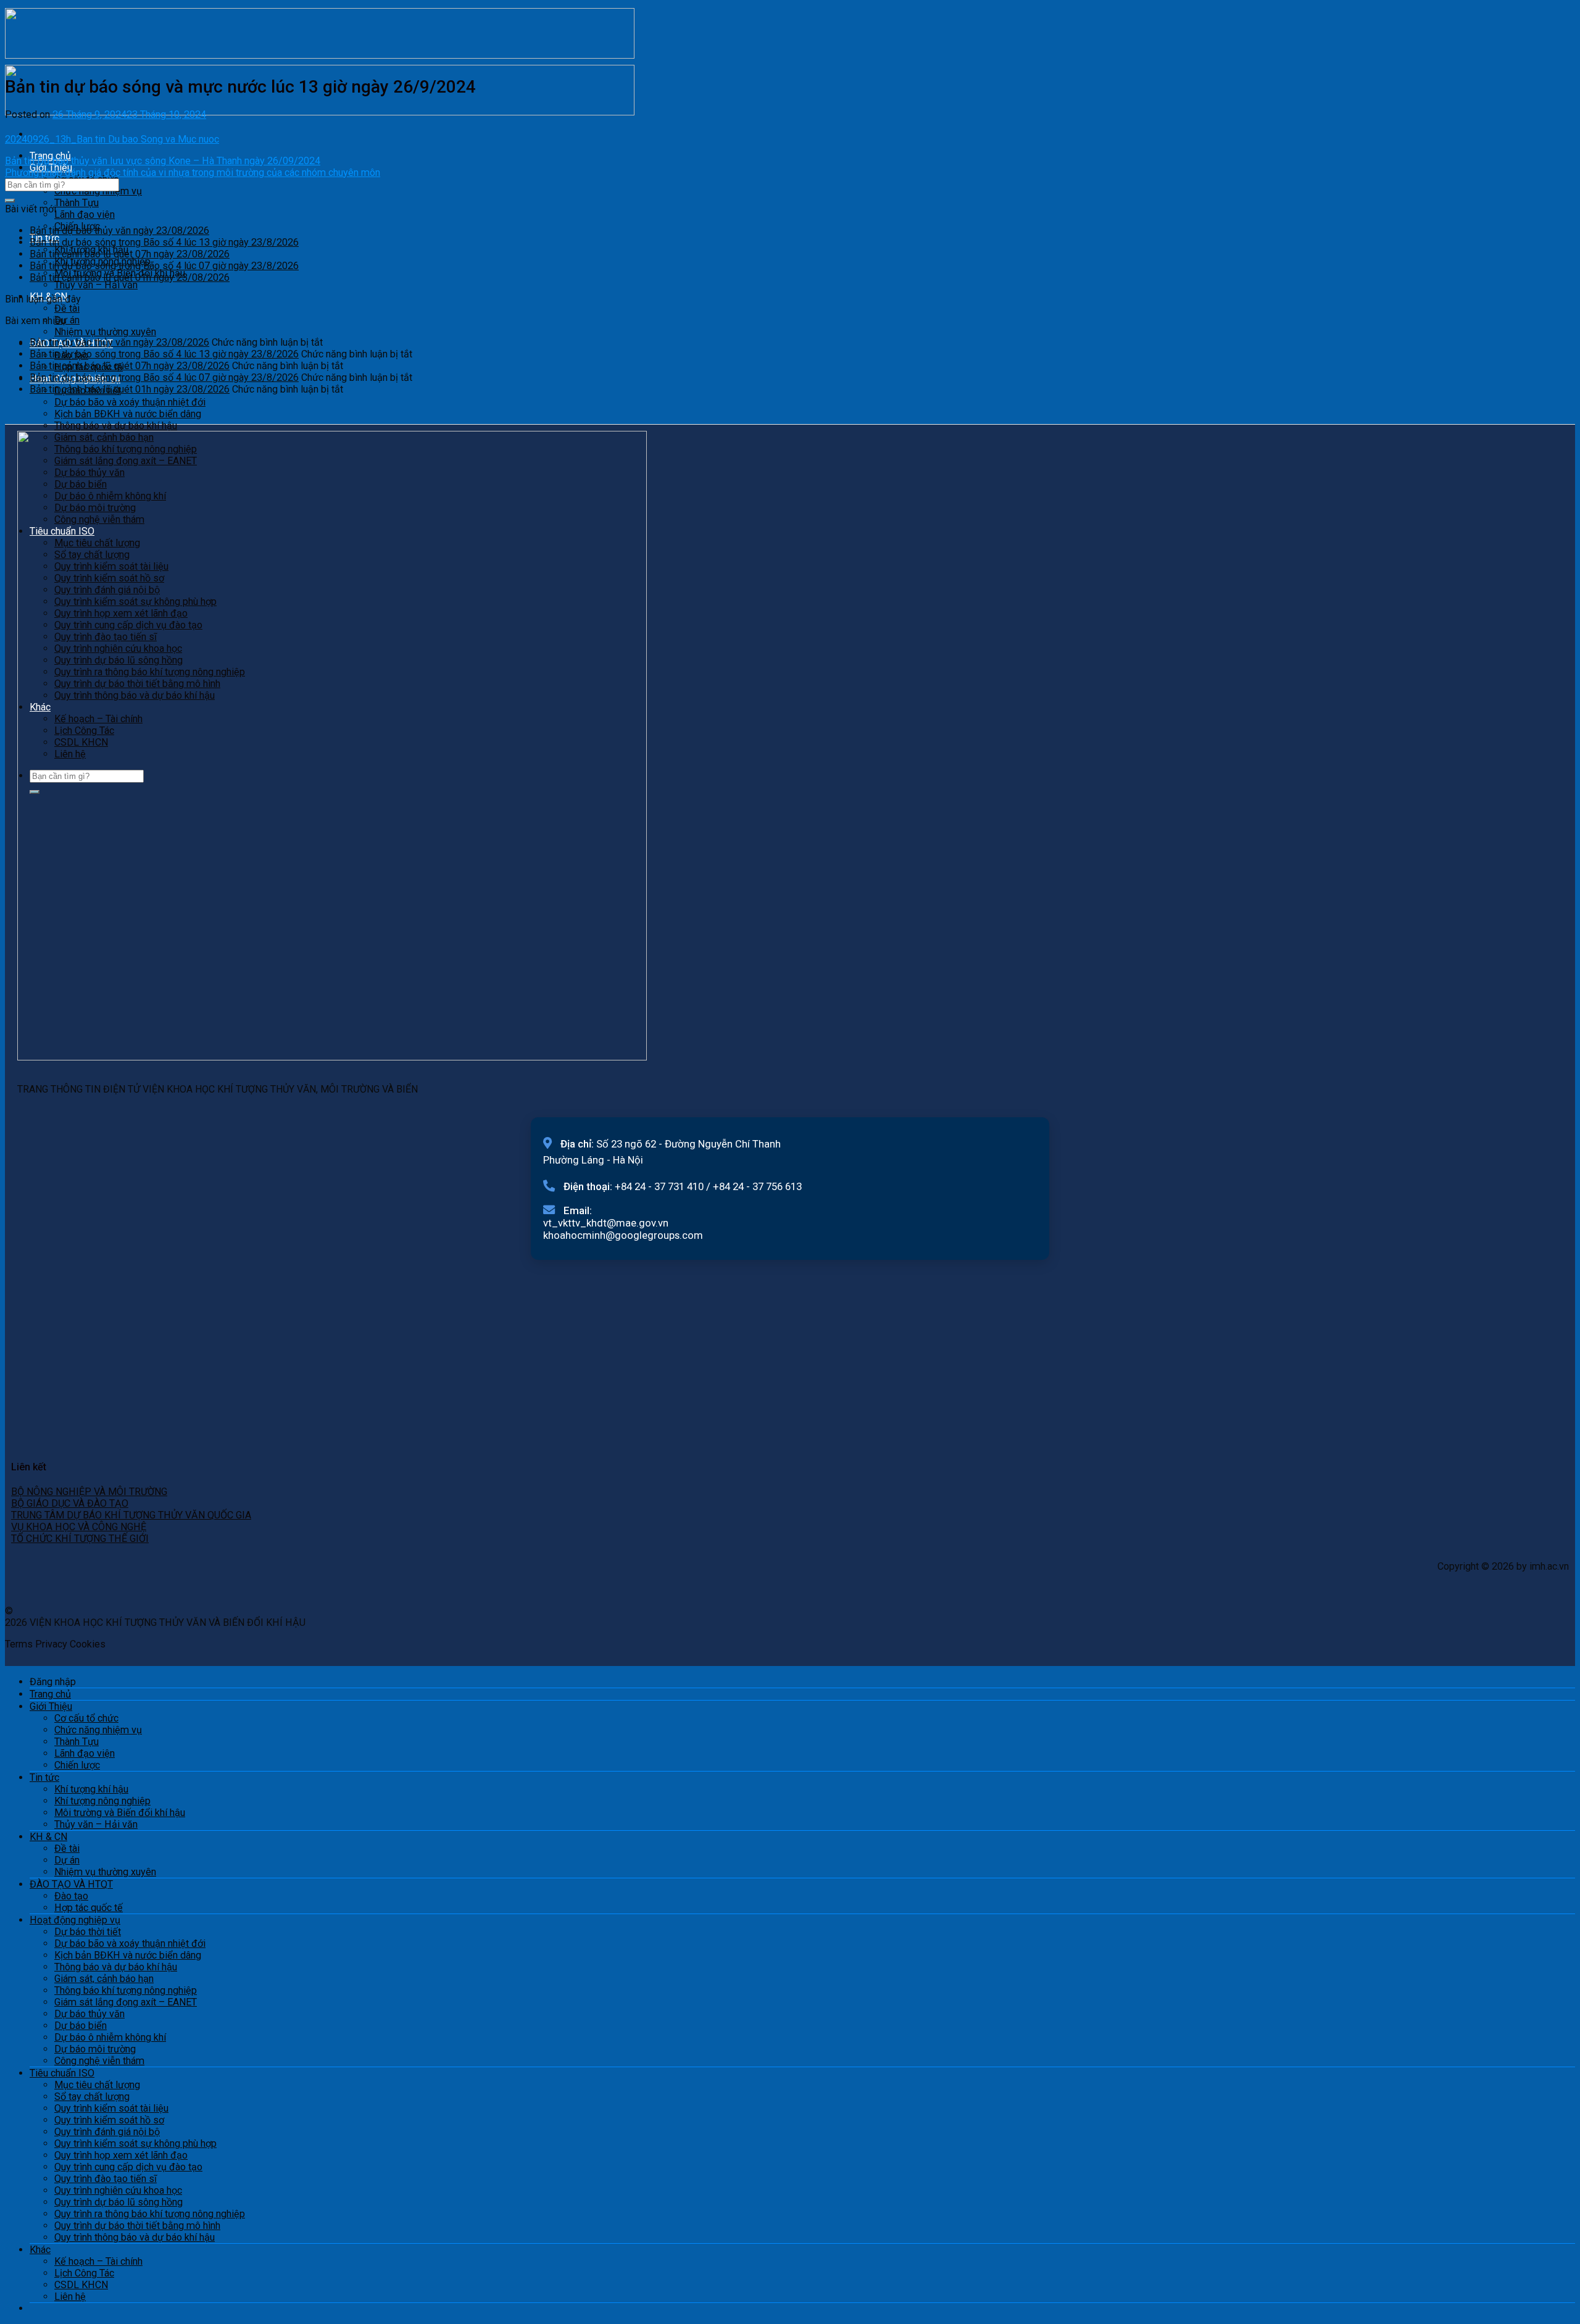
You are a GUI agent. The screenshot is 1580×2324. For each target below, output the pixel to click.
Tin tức (44, 1777)
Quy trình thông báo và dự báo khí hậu (135, 2237)
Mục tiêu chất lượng (97, 2085)
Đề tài (67, 308)
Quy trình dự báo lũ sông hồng (118, 2202)
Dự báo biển (81, 2026)
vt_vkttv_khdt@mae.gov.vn (606, 1223)
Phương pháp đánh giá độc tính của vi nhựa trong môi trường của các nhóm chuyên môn (193, 173)
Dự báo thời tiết (88, 1932)
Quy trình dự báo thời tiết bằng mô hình (137, 2226)
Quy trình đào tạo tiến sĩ (106, 2179)
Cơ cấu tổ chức (86, 1718)
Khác (40, 2250)
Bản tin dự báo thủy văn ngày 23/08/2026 (119, 231)
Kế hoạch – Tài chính (98, 2261)
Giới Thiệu (51, 1706)
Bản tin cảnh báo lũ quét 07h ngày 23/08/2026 (130, 254)
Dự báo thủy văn (89, 2014)
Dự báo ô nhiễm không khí (110, 2037)
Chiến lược (77, 1765)
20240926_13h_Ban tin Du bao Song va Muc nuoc (112, 139)
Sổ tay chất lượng (92, 2097)
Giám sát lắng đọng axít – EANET (126, 2002)
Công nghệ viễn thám (99, 2061)
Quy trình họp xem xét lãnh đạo (121, 2155)
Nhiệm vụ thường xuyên (105, 332)
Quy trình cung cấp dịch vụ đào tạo (128, 2167)
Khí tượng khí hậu (91, 1789)
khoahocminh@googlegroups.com (623, 1235)
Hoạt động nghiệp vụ (75, 1920)
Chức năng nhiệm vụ (98, 191)
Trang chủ (50, 1694)
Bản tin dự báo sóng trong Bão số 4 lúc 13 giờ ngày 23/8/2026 (164, 242)
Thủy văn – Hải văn (96, 285)
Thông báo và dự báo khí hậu (116, 426)
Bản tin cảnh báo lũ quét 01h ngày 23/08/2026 (130, 277)
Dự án (67, 320)
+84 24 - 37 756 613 (757, 1186)
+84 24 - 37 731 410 (659, 1186)
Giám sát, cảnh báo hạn (104, 1979)
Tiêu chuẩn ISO (62, 2073)
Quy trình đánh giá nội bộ (107, 2132)
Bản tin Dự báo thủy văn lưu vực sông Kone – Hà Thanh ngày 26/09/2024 (163, 161)
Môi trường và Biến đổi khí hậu (120, 1813)
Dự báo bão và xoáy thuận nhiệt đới (130, 402)
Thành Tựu (77, 203)
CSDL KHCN (81, 2285)
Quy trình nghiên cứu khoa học (118, 2190)
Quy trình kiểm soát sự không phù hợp (135, 2143)
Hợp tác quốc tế (89, 1908)
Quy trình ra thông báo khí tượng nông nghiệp (150, 2214)
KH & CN (48, 1837)
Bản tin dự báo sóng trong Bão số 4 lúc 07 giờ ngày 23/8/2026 (164, 266)
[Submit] (10, 201)
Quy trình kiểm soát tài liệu (111, 2108)
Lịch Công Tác (84, 2273)
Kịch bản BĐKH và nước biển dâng (128, 414)
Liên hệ (70, 2297)
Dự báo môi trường (95, 2049)
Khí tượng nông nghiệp (102, 1801)
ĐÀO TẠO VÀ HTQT (71, 1884)
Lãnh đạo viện (85, 214)
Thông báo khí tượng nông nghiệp (126, 1990)
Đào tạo (71, 1896)
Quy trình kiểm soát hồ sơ (109, 2120)
